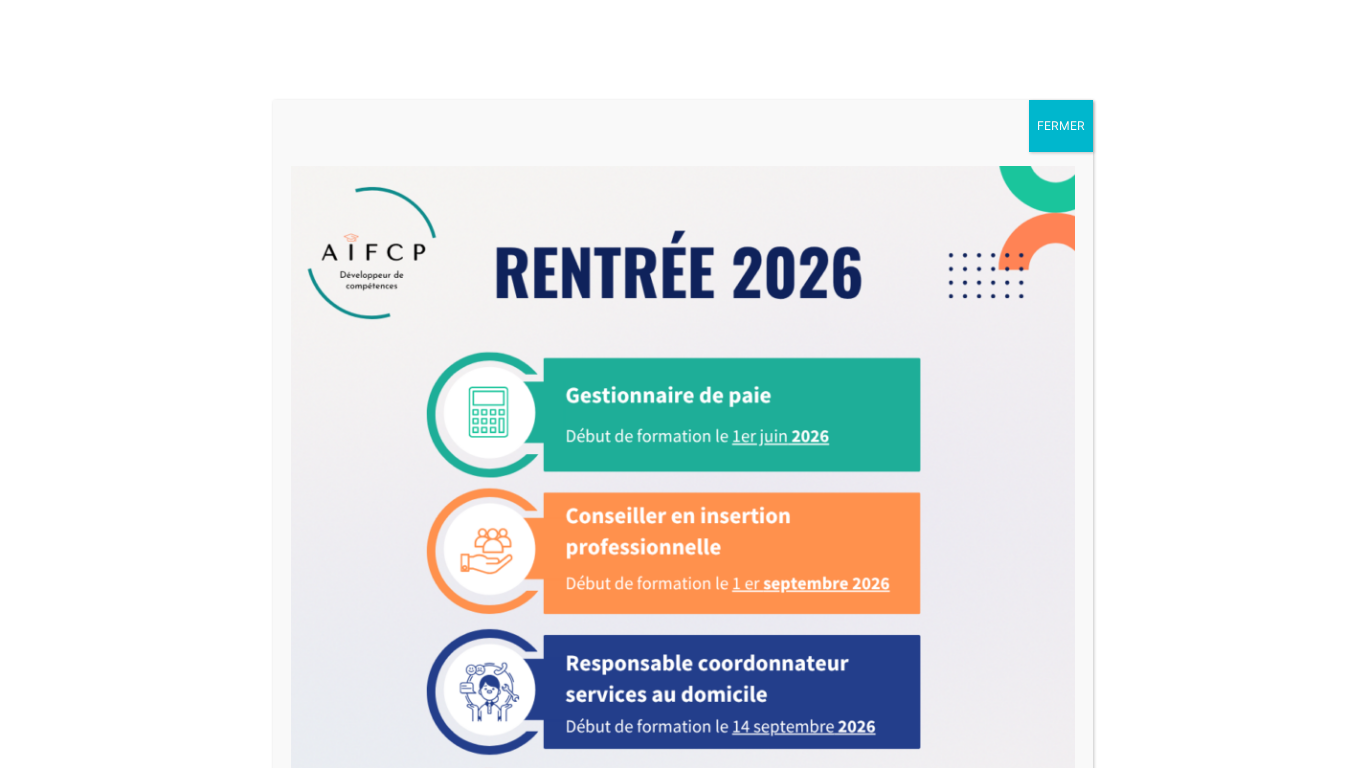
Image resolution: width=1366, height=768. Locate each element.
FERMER (1061, 125)
